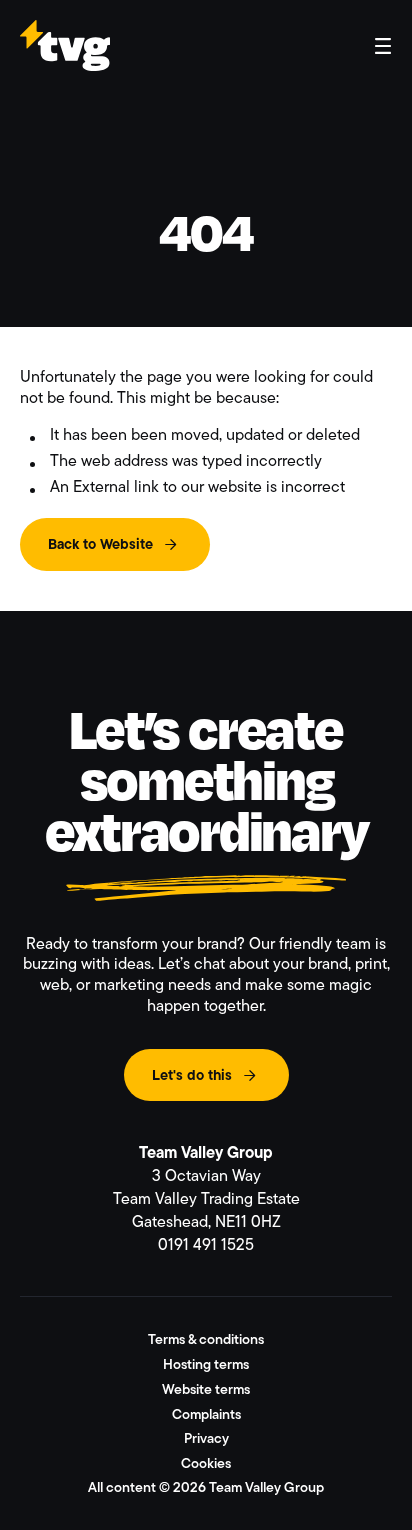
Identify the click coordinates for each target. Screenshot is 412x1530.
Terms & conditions (206, 1339)
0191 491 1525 (206, 1244)
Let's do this (192, 1075)
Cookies (206, 1463)
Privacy (206, 1438)
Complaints (206, 1414)
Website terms (206, 1389)
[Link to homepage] (65, 61)
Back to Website (100, 544)
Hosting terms (206, 1364)
